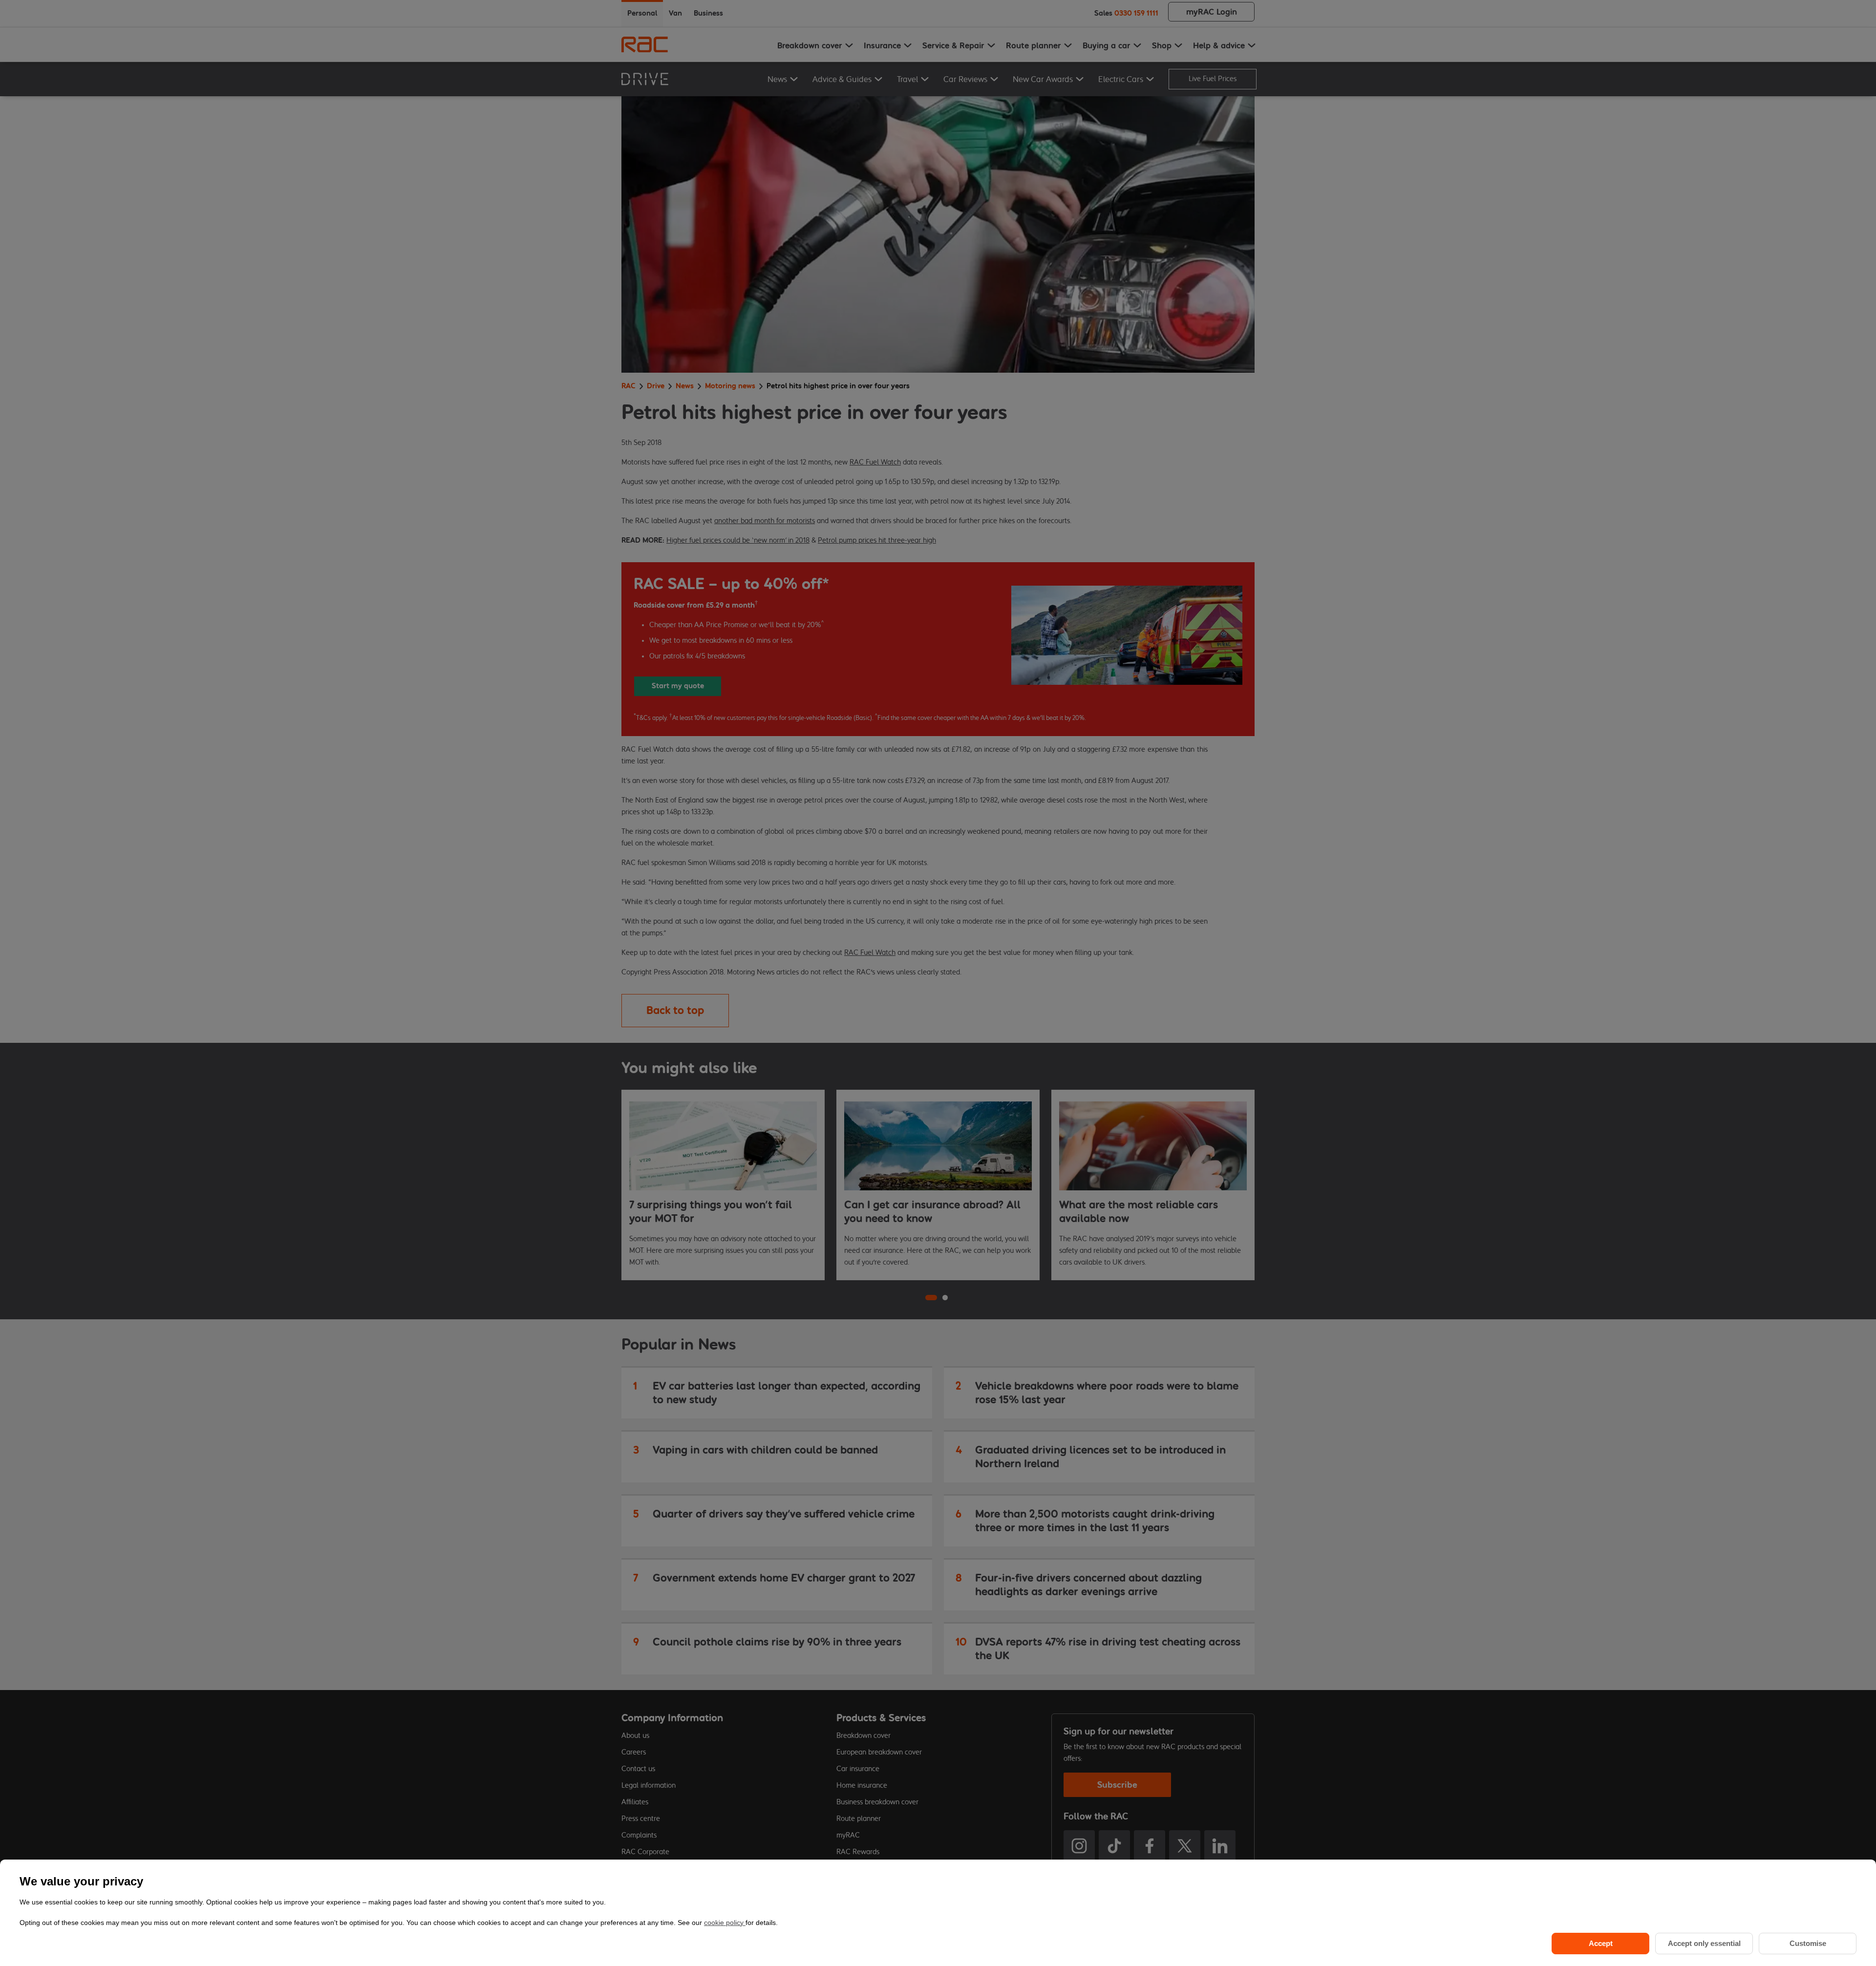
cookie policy (725, 1923)
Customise (1808, 1943)
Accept (1601, 1943)
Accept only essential (1704, 1943)
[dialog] (938, 1913)
